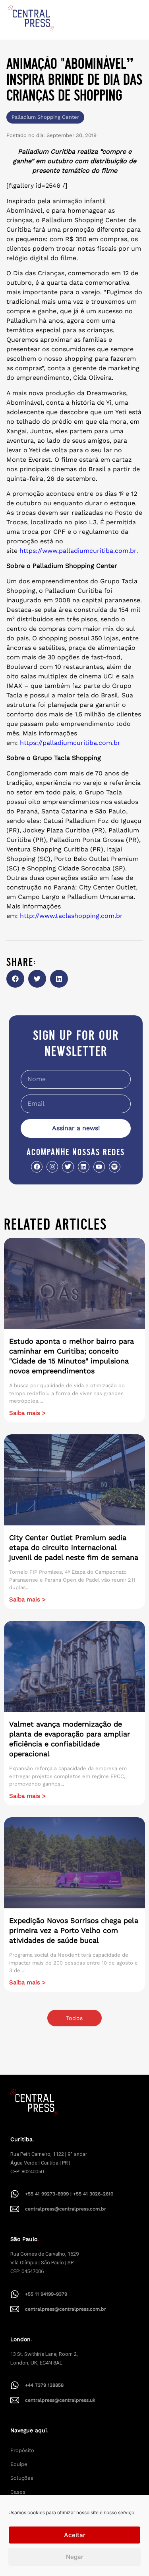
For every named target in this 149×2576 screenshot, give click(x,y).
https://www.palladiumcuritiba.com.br (78, 551)
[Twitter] (68, 1167)
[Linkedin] (84, 1167)
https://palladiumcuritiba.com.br (70, 743)
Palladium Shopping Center (45, 117)
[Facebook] (37, 1167)
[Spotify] (115, 1167)
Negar (75, 2557)
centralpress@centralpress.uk (60, 2400)
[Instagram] (52, 1167)
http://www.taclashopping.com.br (71, 916)
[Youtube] (99, 1167)
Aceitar (75, 2535)
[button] (15, 979)
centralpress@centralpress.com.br (66, 2209)
